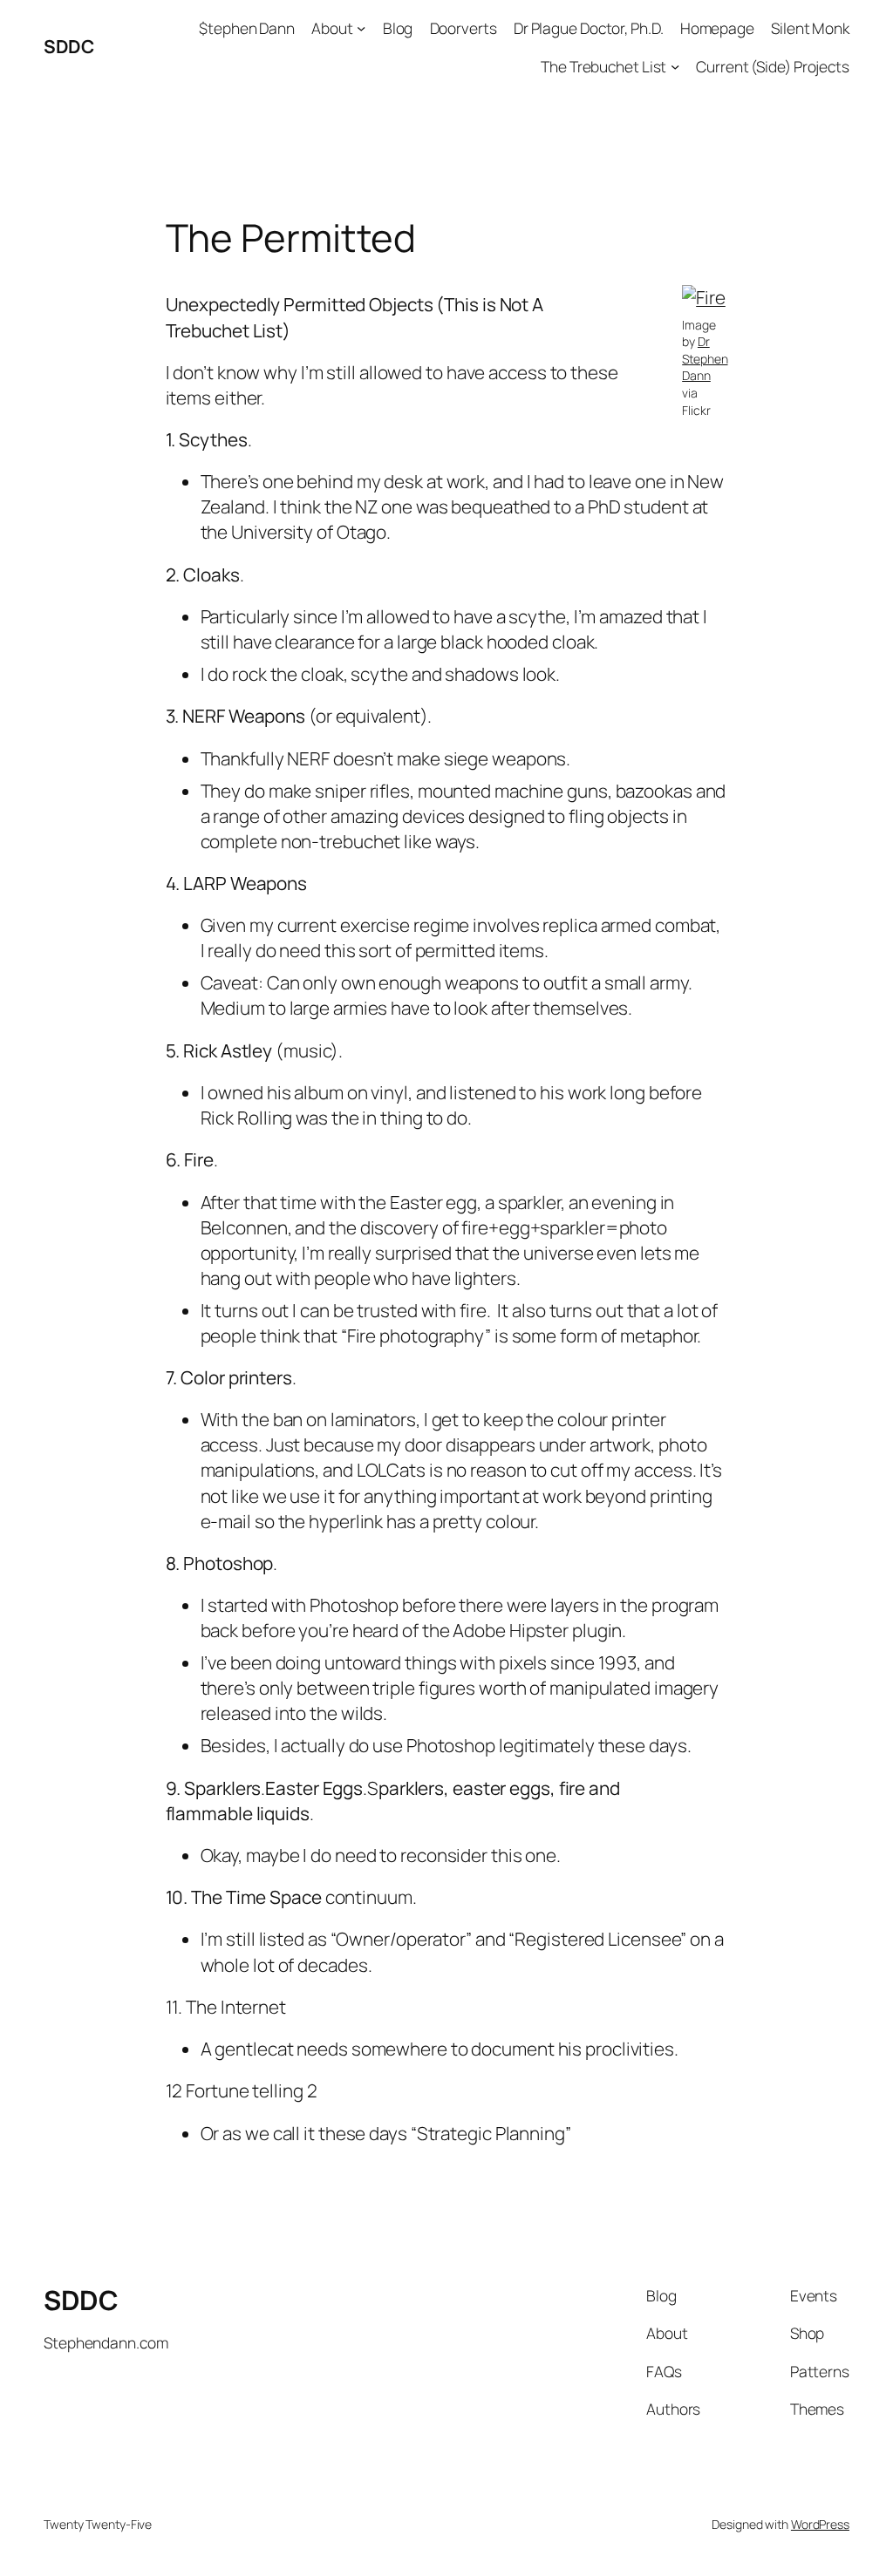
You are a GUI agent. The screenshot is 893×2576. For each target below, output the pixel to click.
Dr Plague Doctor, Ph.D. (589, 28)
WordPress (820, 2524)
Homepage (717, 28)
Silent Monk (810, 28)
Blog (398, 28)
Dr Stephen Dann (705, 358)
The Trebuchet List (603, 66)
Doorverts (464, 28)
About (332, 28)
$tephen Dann (247, 28)
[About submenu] (361, 28)
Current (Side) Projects (773, 66)
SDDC (68, 46)
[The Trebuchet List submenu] (675, 65)
